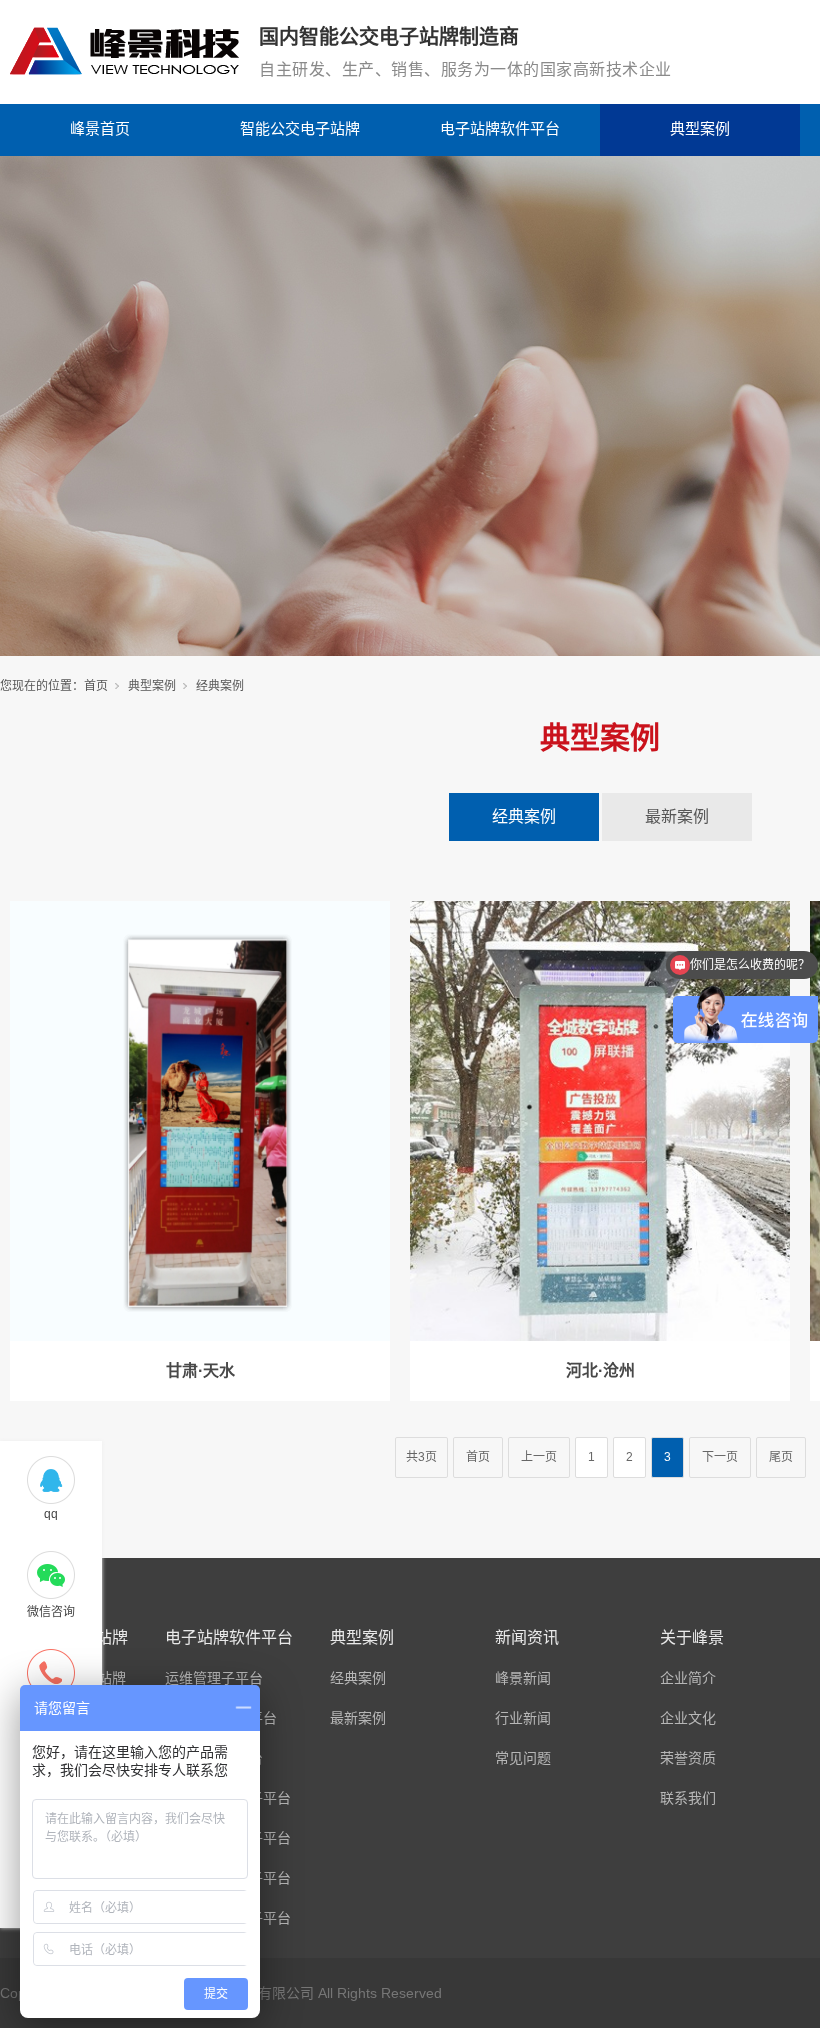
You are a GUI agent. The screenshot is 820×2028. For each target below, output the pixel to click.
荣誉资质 (688, 1758)
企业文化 (688, 1718)
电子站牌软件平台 (500, 128)
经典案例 (524, 816)
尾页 (781, 1457)
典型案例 (700, 128)
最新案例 (677, 816)
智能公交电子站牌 (300, 128)
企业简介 (688, 1678)
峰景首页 (100, 128)
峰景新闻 (523, 1678)
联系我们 (688, 1798)
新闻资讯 (527, 1637)
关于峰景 (692, 1637)
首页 (96, 686)
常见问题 (523, 1758)
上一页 (539, 1457)
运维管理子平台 (214, 1678)
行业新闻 (523, 1718)
